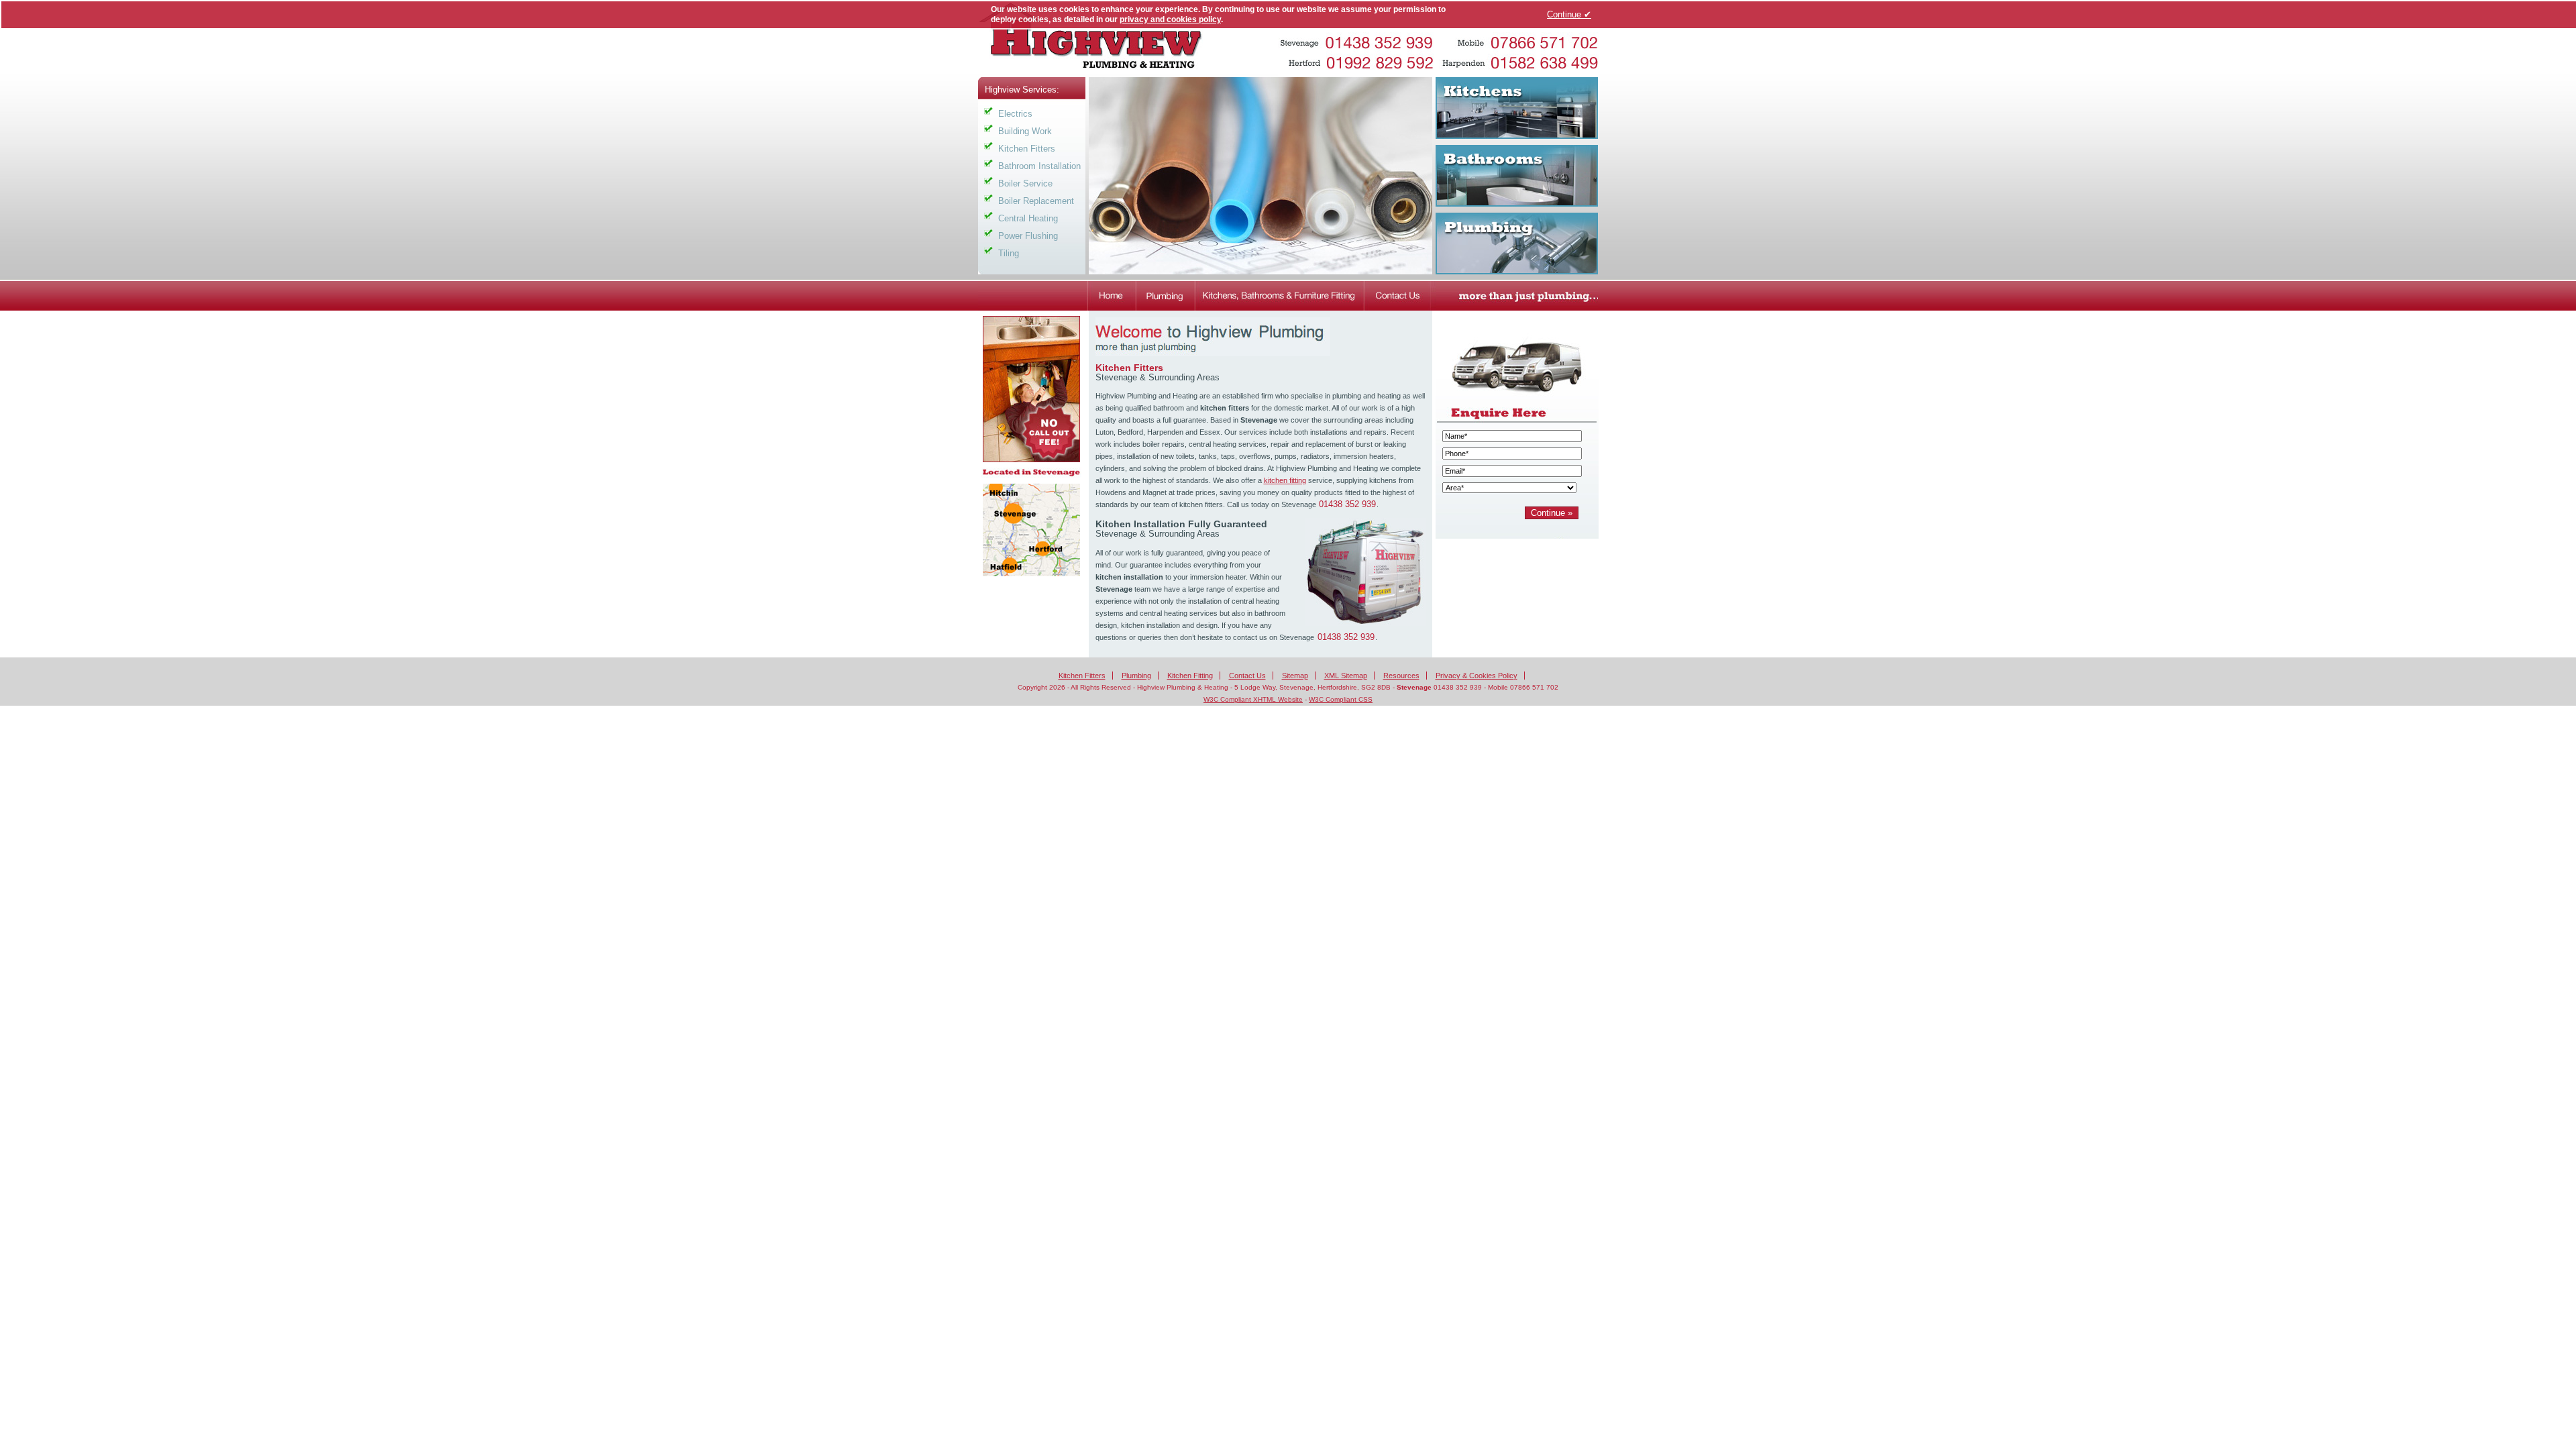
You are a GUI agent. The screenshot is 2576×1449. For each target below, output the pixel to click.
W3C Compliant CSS (1341, 699)
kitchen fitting (1285, 480)
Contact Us (1247, 676)
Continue (1569, 14)
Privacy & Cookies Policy (1477, 676)
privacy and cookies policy (1170, 19)
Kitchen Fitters (1082, 676)
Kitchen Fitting (1190, 676)
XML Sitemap (1346, 676)
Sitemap (1295, 676)
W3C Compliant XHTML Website (1253, 699)
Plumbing (1136, 676)
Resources (1401, 676)
